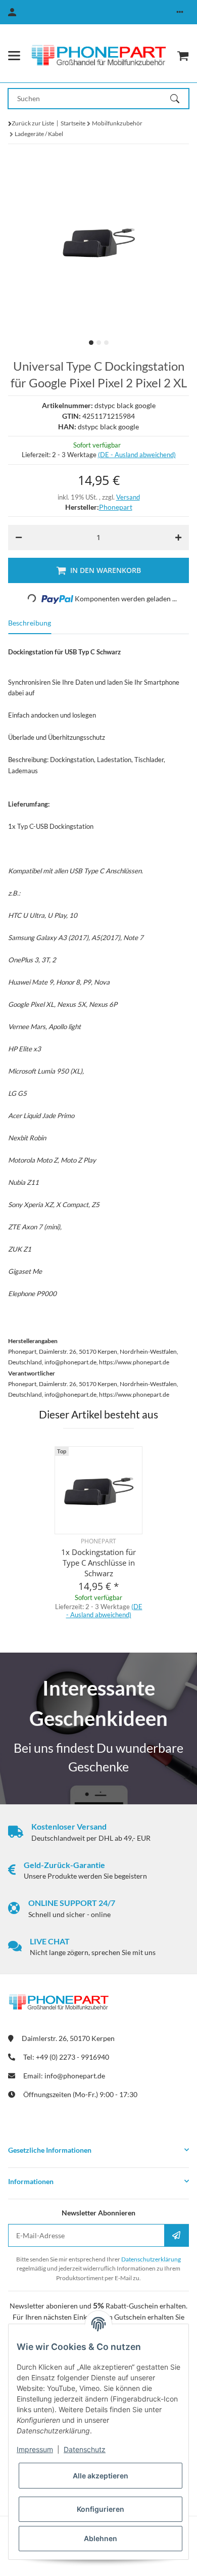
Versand (128, 497)
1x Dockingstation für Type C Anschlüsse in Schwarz (98, 1563)
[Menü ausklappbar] (14, 56)
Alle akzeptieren (101, 2476)
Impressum (35, 2449)
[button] (180, 12)
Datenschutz (85, 2449)
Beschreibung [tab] (30, 623)
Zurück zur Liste (33, 123)
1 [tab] (91, 343)
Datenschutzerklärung (151, 2259)
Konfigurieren (101, 2509)
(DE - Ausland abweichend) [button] (137, 455)
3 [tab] (106, 343)
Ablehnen (101, 2538)
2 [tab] (99, 343)
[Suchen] (179, 99)
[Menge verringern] (19, 538)
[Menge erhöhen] (178, 538)
